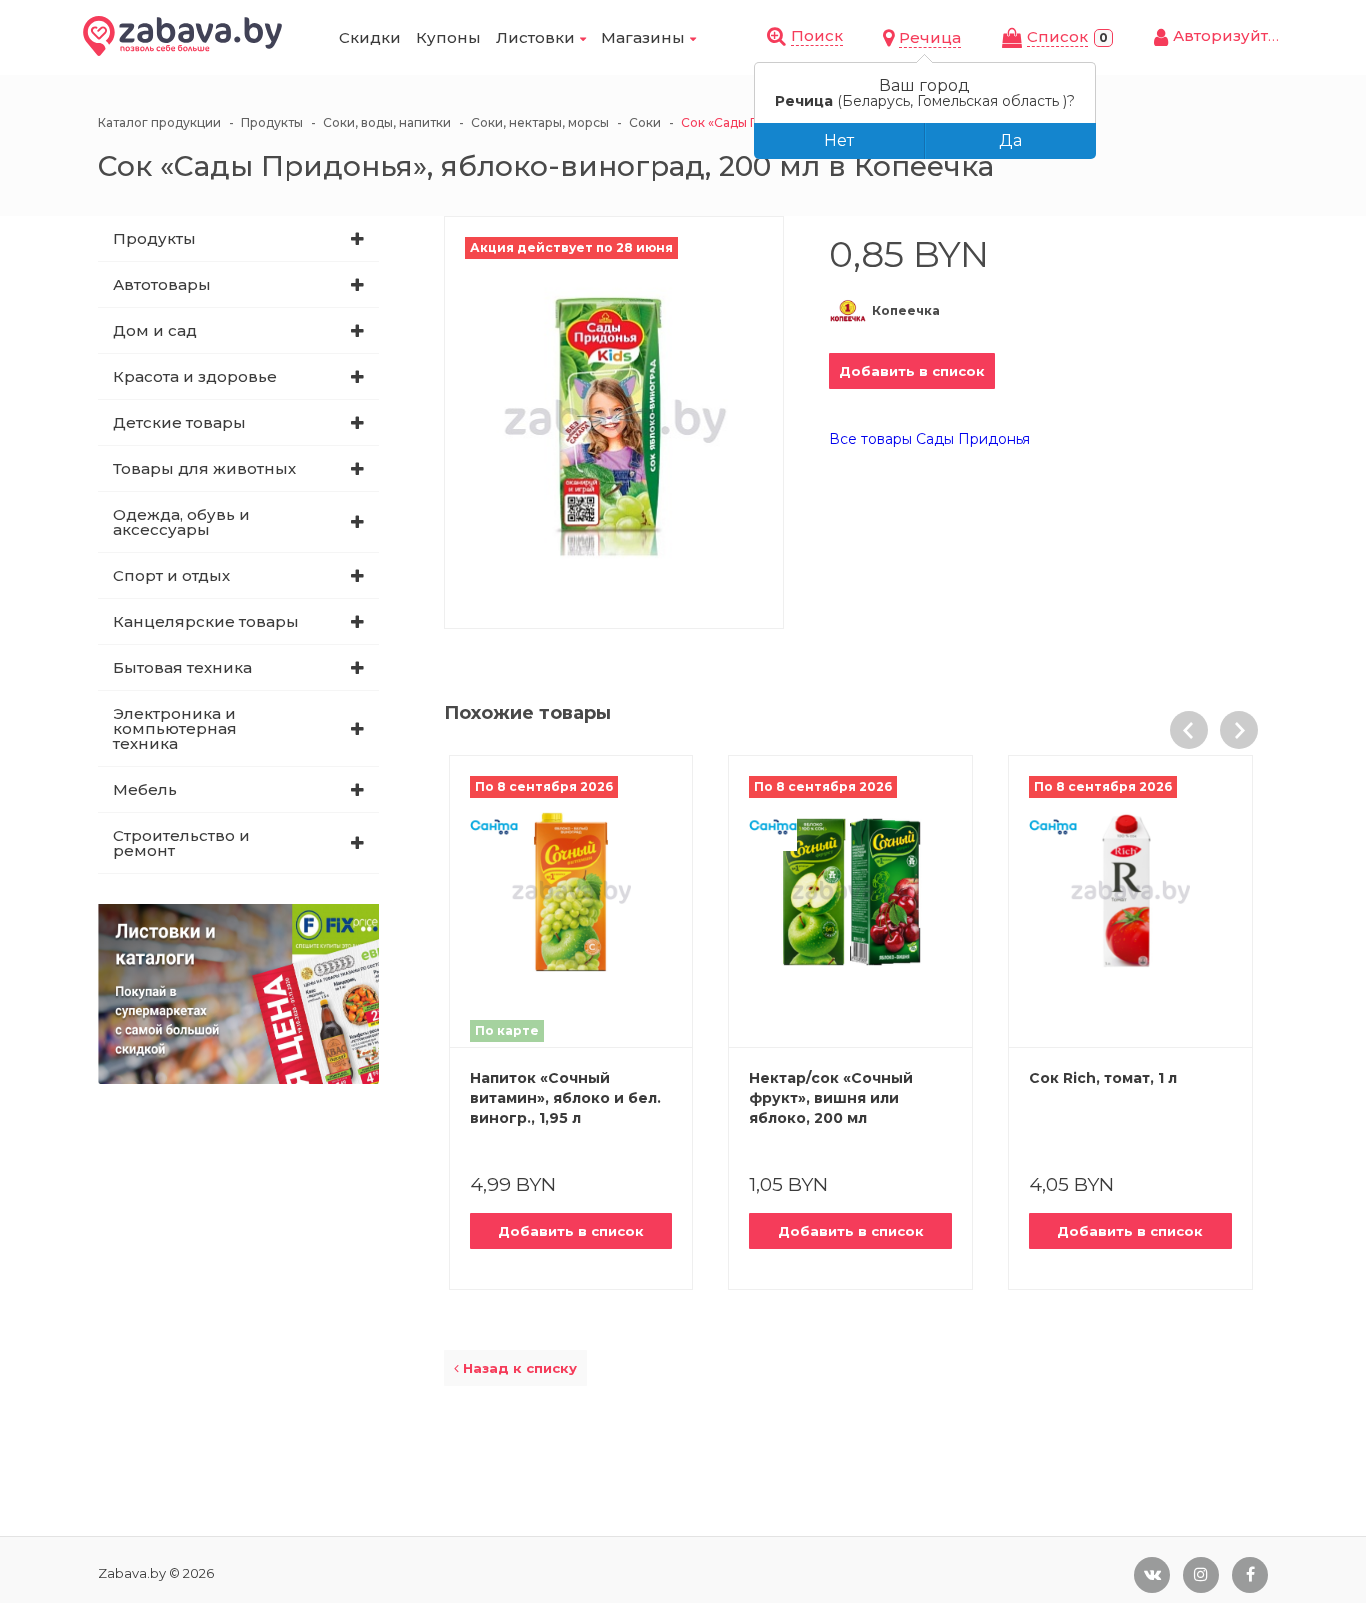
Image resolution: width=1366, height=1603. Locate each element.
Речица (930, 37)
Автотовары (162, 284)
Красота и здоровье (195, 376)
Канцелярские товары (206, 621)
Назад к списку (518, 1368)
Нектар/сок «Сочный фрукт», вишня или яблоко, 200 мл (831, 1098)
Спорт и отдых (171, 575)
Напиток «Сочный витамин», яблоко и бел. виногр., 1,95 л (565, 1098)
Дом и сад (155, 330)
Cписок (1057, 36)
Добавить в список (912, 371)
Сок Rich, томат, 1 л (1103, 1078)
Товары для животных (204, 468)
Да (1010, 140)
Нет (839, 140)
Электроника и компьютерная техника (175, 728)
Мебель (145, 789)
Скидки (370, 37)
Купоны (448, 37)
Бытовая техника (182, 667)
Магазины (643, 37)
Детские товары (179, 422)
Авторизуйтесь (1234, 35)
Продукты (154, 238)
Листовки (535, 37)
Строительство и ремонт (181, 843)
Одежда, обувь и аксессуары (181, 522)
